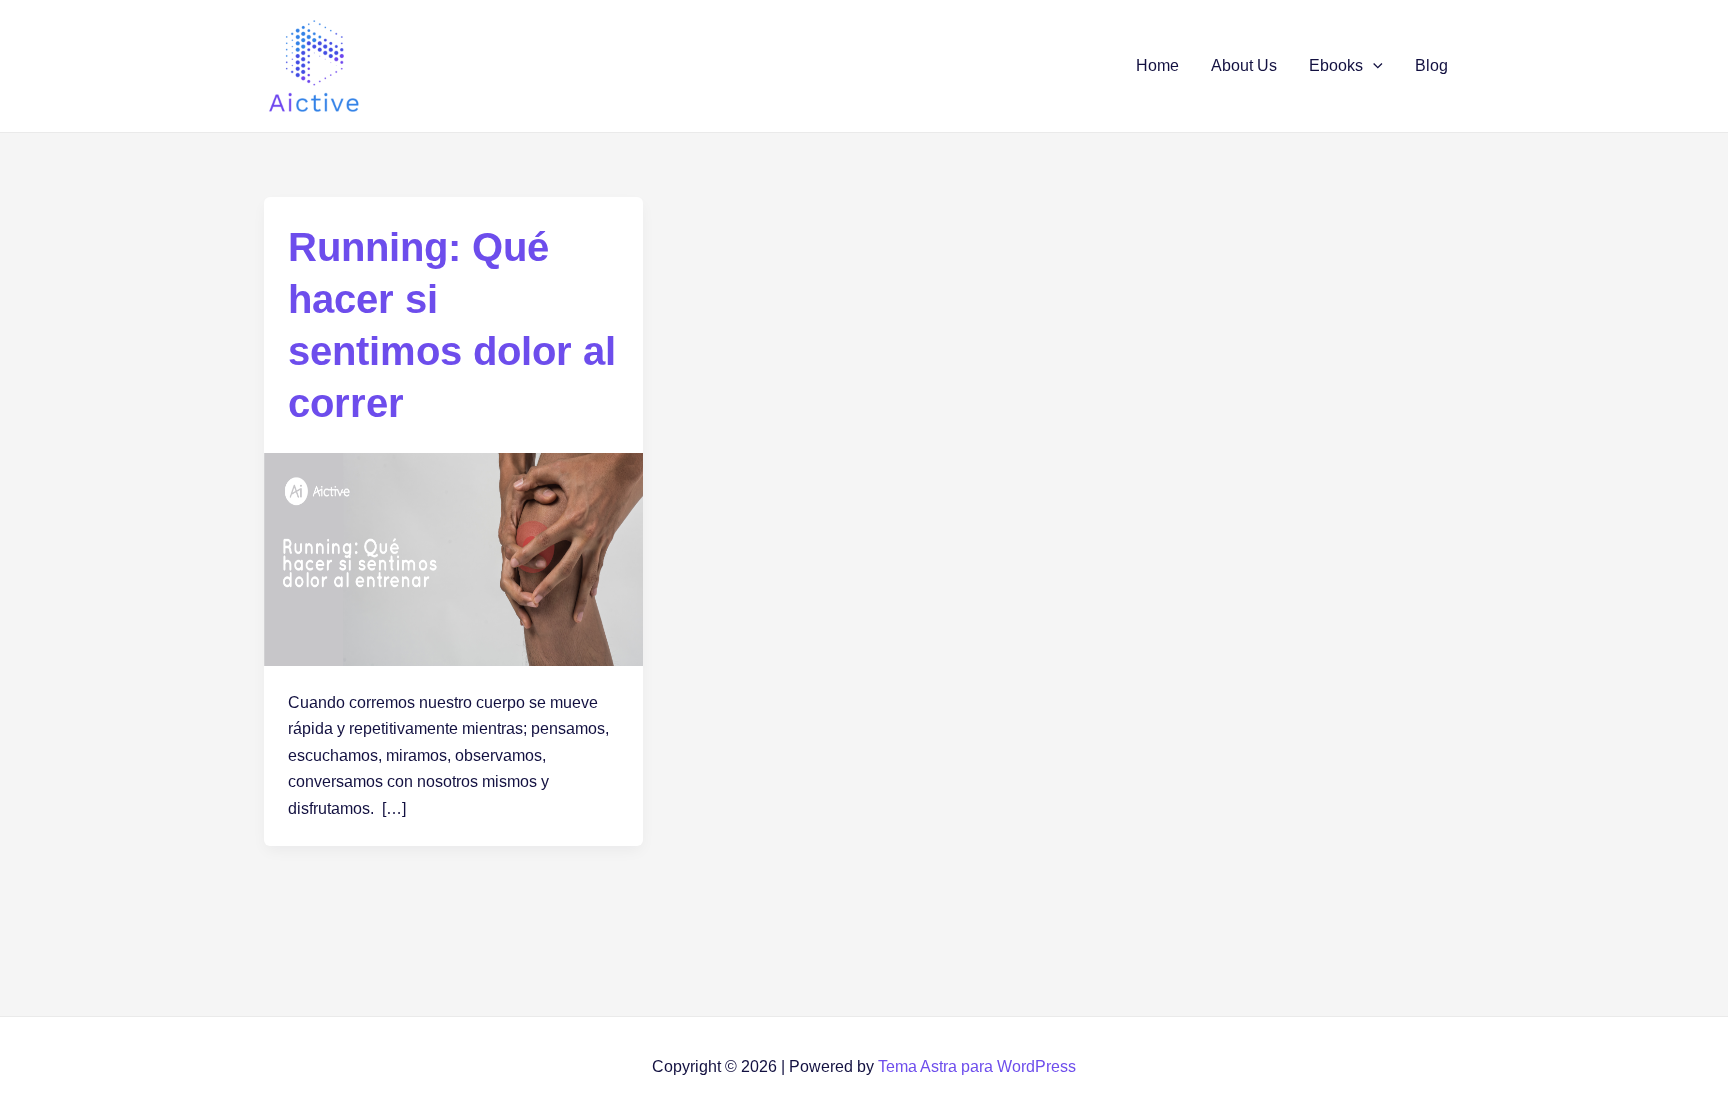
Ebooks (1336, 65)
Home (1157, 65)
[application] (1373, 66)
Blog (1431, 65)
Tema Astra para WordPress (977, 1066)
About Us (1244, 65)
